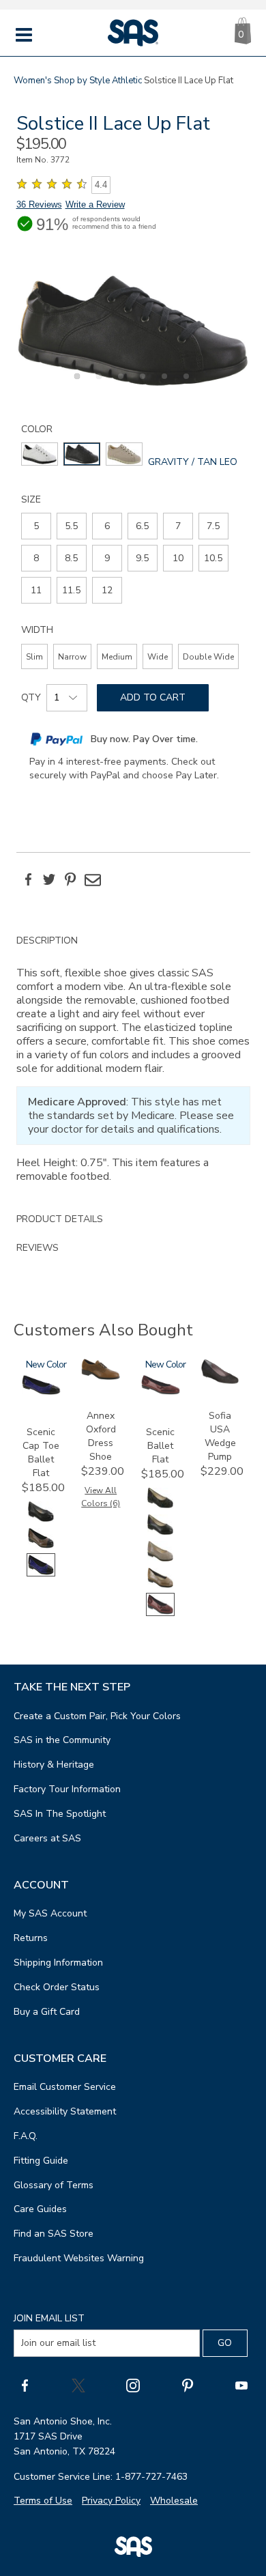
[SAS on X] (78, 2386)
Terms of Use (43, 2501)
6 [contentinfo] (107, 526)
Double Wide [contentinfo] (208, 657)
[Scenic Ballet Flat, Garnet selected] (160, 1613)
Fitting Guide (41, 2161)
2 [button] (97, 384)
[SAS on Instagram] (133, 2386)
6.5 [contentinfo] (142, 526)
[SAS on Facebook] (25, 2386)
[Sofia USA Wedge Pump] (220, 1382)
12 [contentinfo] (107, 590)
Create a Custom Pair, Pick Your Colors (97, 1716)
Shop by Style (82, 81)
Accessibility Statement (65, 2111)
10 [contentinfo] (178, 558)
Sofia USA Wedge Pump (220, 1436)
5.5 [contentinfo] (71, 526)
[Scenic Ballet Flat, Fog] (160, 1560)
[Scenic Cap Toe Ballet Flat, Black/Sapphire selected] (41, 1573)
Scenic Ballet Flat (160, 1446)
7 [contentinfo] (178, 526)
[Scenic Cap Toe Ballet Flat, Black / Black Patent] (41, 1520)
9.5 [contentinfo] (142, 558)
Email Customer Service (65, 2087)
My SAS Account (50, 1913)
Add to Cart (153, 697)
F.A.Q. (26, 2136)
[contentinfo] (40, 454)
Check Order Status (57, 1987)
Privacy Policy (111, 2501)
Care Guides (40, 2209)
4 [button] (141, 384)
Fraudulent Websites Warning (79, 2258)
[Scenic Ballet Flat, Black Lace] (160, 1506)
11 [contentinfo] (36, 590)
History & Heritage (54, 1765)
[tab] (133, 1066)
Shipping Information (58, 1963)
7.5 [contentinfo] (213, 526)
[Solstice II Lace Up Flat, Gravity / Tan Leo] (133, 330)
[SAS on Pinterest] (188, 2386)
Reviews (38, 1248)
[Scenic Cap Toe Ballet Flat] (41, 1392)
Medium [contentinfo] (117, 657)
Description (47, 940)
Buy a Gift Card (47, 2012)
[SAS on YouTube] (241, 2386)
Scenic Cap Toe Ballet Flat (41, 1453)
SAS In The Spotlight (60, 1814)
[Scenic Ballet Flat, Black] (160, 1533)
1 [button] (75, 384)
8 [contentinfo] (36, 558)
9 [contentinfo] (107, 558)
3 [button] (119, 384)
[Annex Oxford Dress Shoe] (101, 1377)
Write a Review (95, 204)
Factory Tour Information (67, 1789)
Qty (31, 697)
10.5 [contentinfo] (213, 558)
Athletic (127, 81)
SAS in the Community (62, 1740)
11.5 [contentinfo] (71, 590)
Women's (33, 81)
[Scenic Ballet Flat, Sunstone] (160, 1586)
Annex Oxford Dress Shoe (101, 1436)
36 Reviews (39, 204)
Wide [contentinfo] (158, 657)
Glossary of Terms (54, 2185)
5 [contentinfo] (36, 526)
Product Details (60, 1219)
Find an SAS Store (54, 2234)
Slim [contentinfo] (34, 657)
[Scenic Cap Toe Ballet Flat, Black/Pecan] (41, 1547)
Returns (31, 1938)
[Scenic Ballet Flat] (161, 1392)
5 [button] (162, 384)
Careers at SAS (47, 1838)
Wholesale (174, 2501)
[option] (133, 330)
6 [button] (184, 384)
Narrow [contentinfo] (72, 657)
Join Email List (49, 2318)
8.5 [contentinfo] (71, 558)
